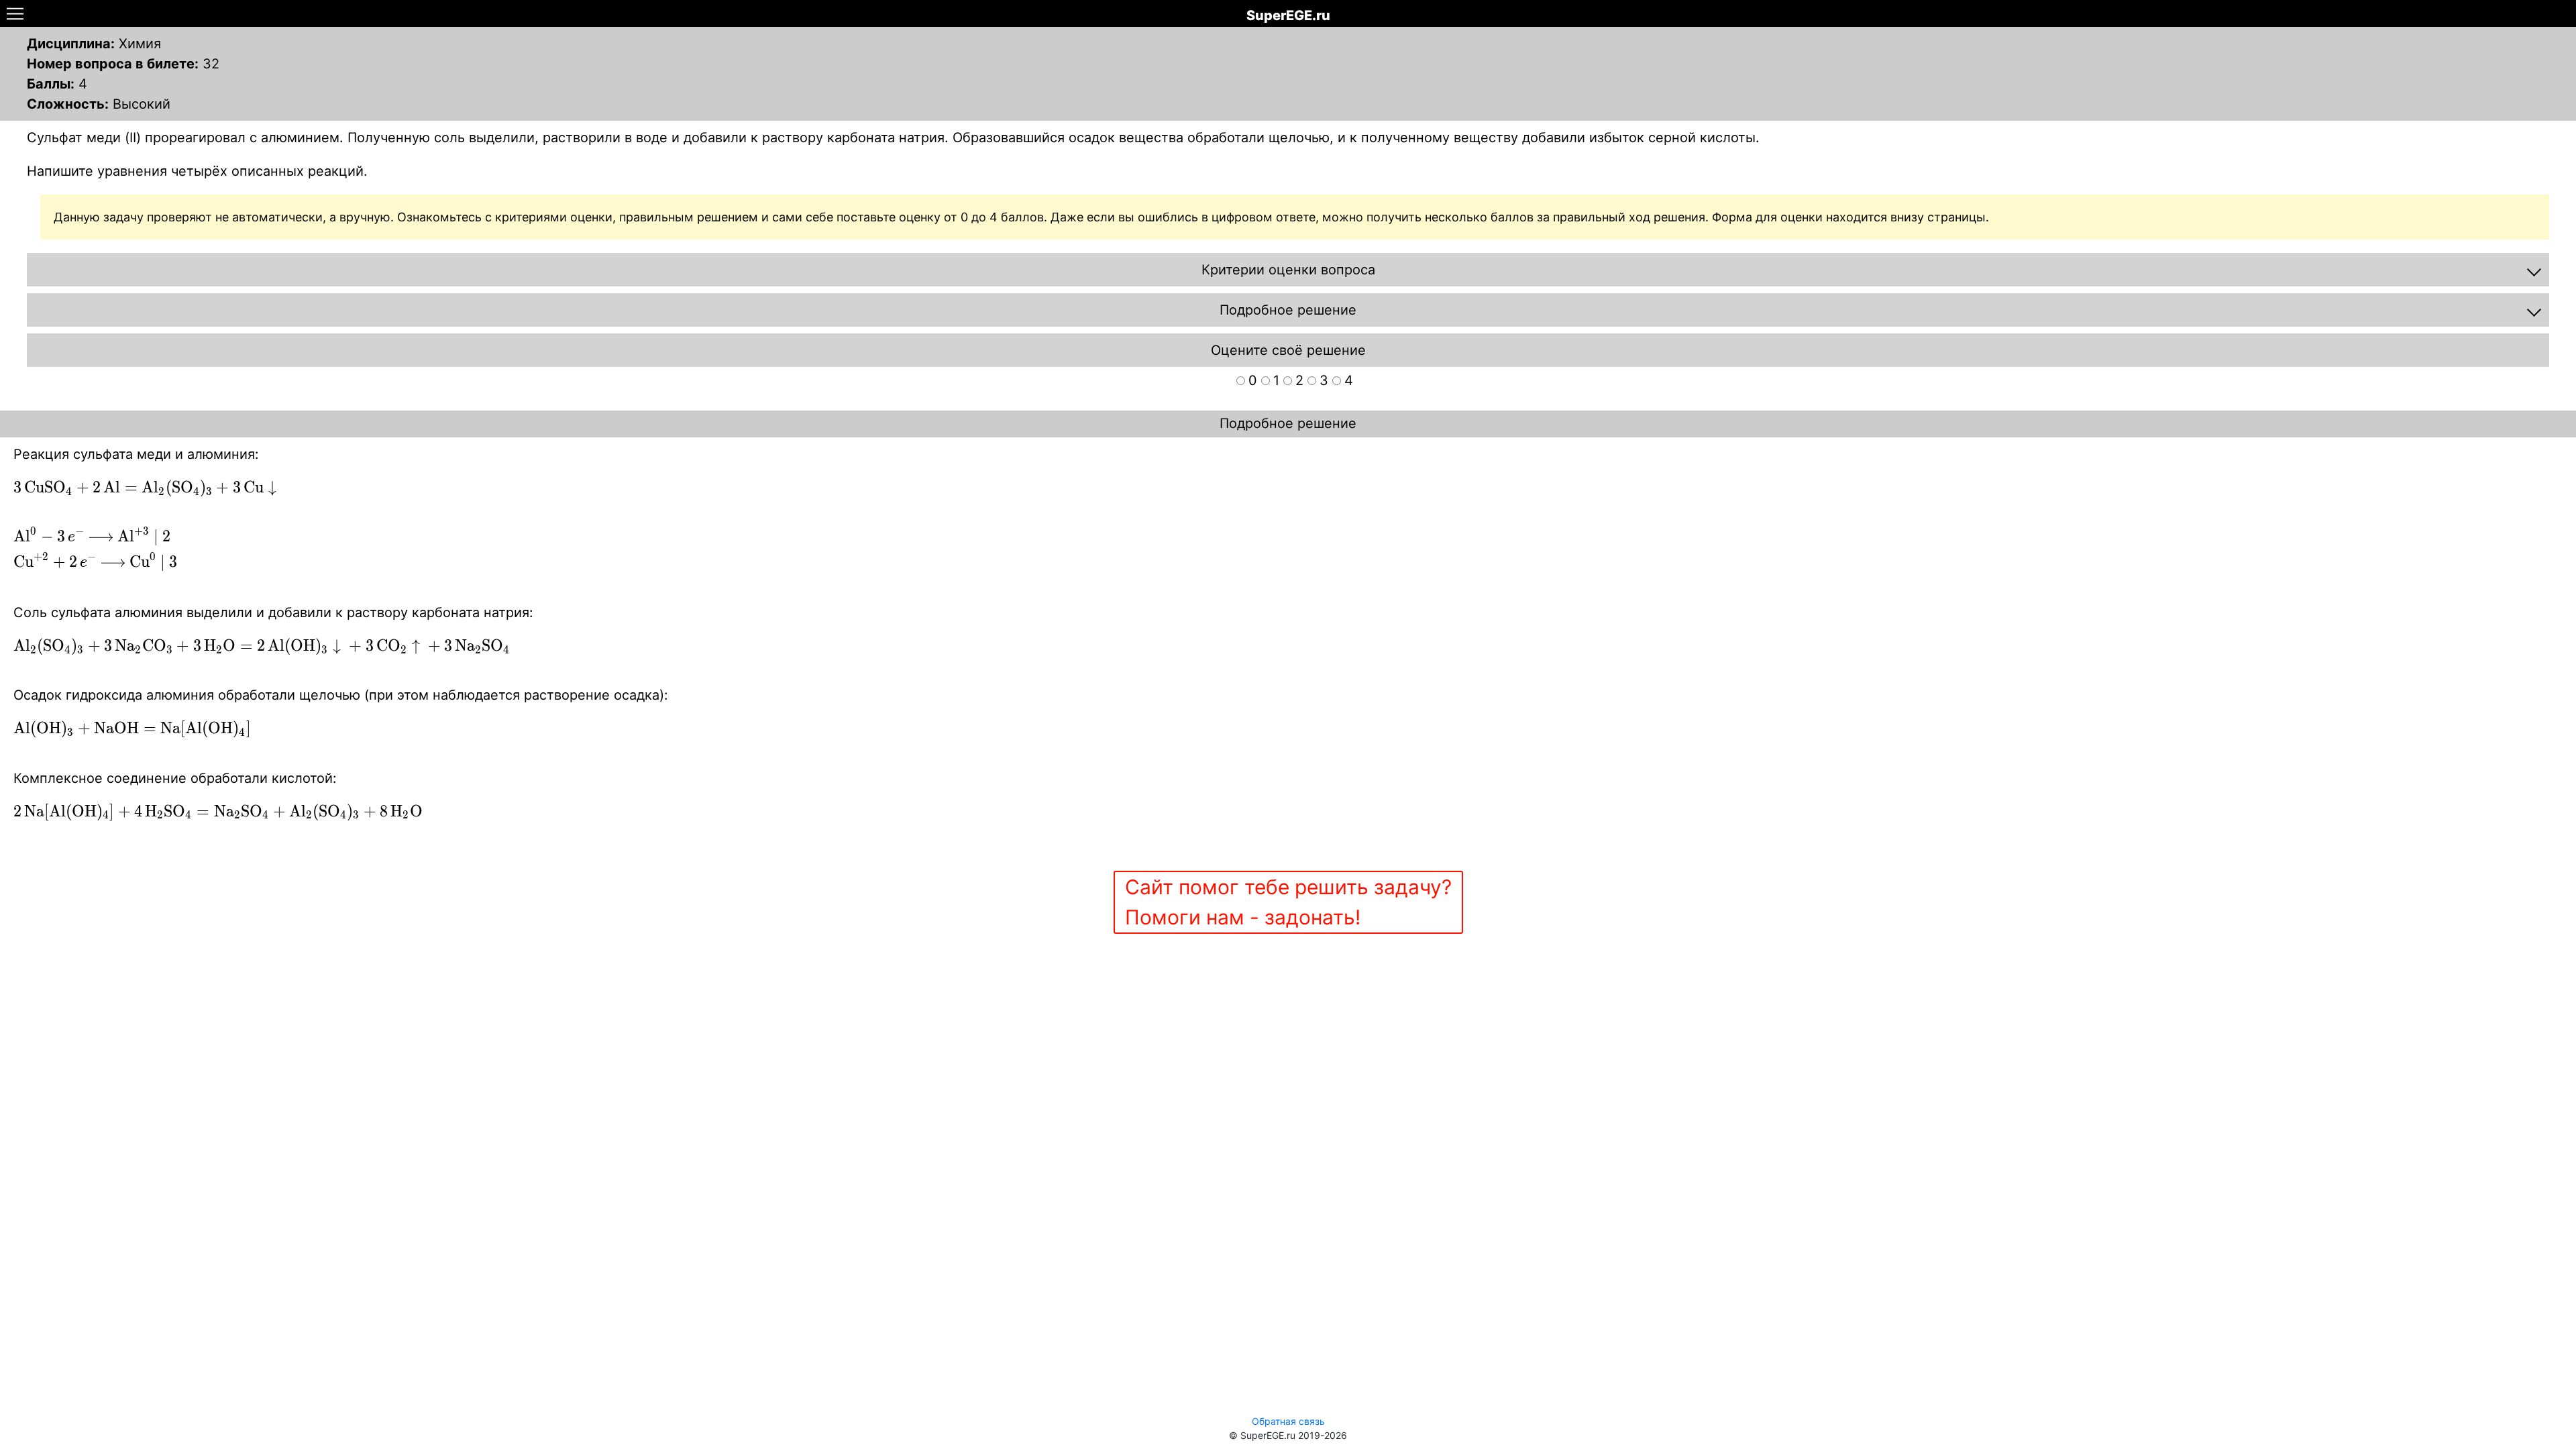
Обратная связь (1288, 1421)
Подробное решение (1288, 423)
